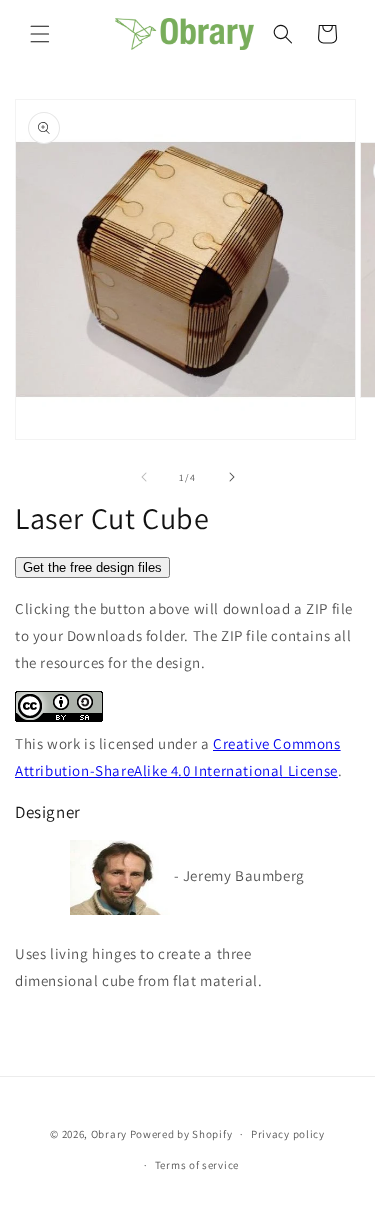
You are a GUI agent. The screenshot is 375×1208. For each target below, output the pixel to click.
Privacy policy (288, 1134)
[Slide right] (232, 477)
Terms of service (197, 1165)
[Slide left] (144, 477)
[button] (40, 34)
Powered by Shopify (181, 1134)
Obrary (109, 1134)
